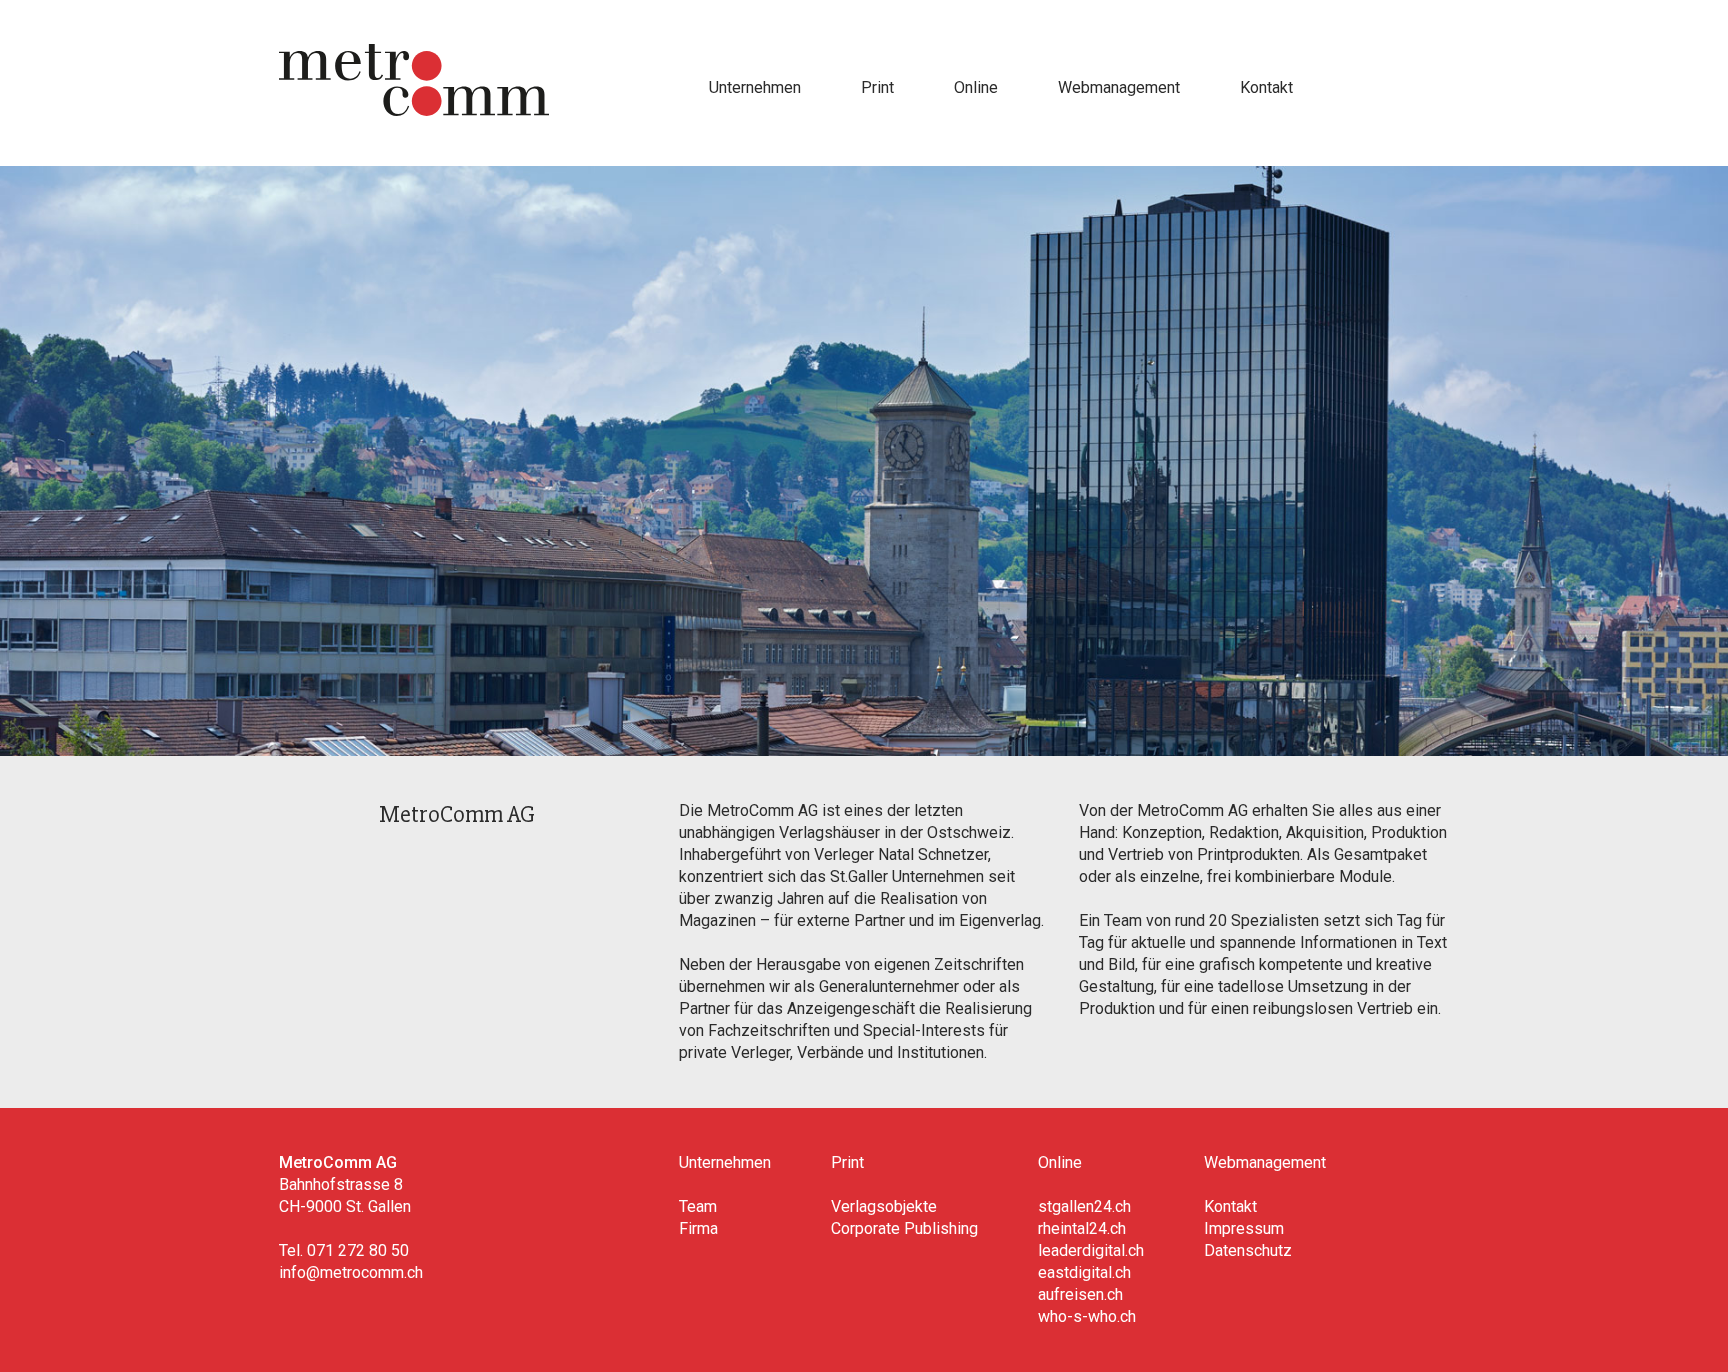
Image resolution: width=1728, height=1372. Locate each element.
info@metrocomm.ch (351, 1272)
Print (877, 87)
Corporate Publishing (904, 1228)
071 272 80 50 (358, 1250)
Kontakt (1266, 87)
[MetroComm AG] (414, 110)
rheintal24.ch (1082, 1228)
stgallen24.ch (1084, 1206)
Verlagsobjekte (884, 1206)
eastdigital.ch (1084, 1272)
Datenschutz (1248, 1250)
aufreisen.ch (1080, 1294)
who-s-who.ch (1087, 1316)
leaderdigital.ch (1091, 1250)
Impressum (1244, 1228)
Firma (698, 1228)
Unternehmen (755, 87)
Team (698, 1206)
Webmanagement (1119, 87)
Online (976, 87)
